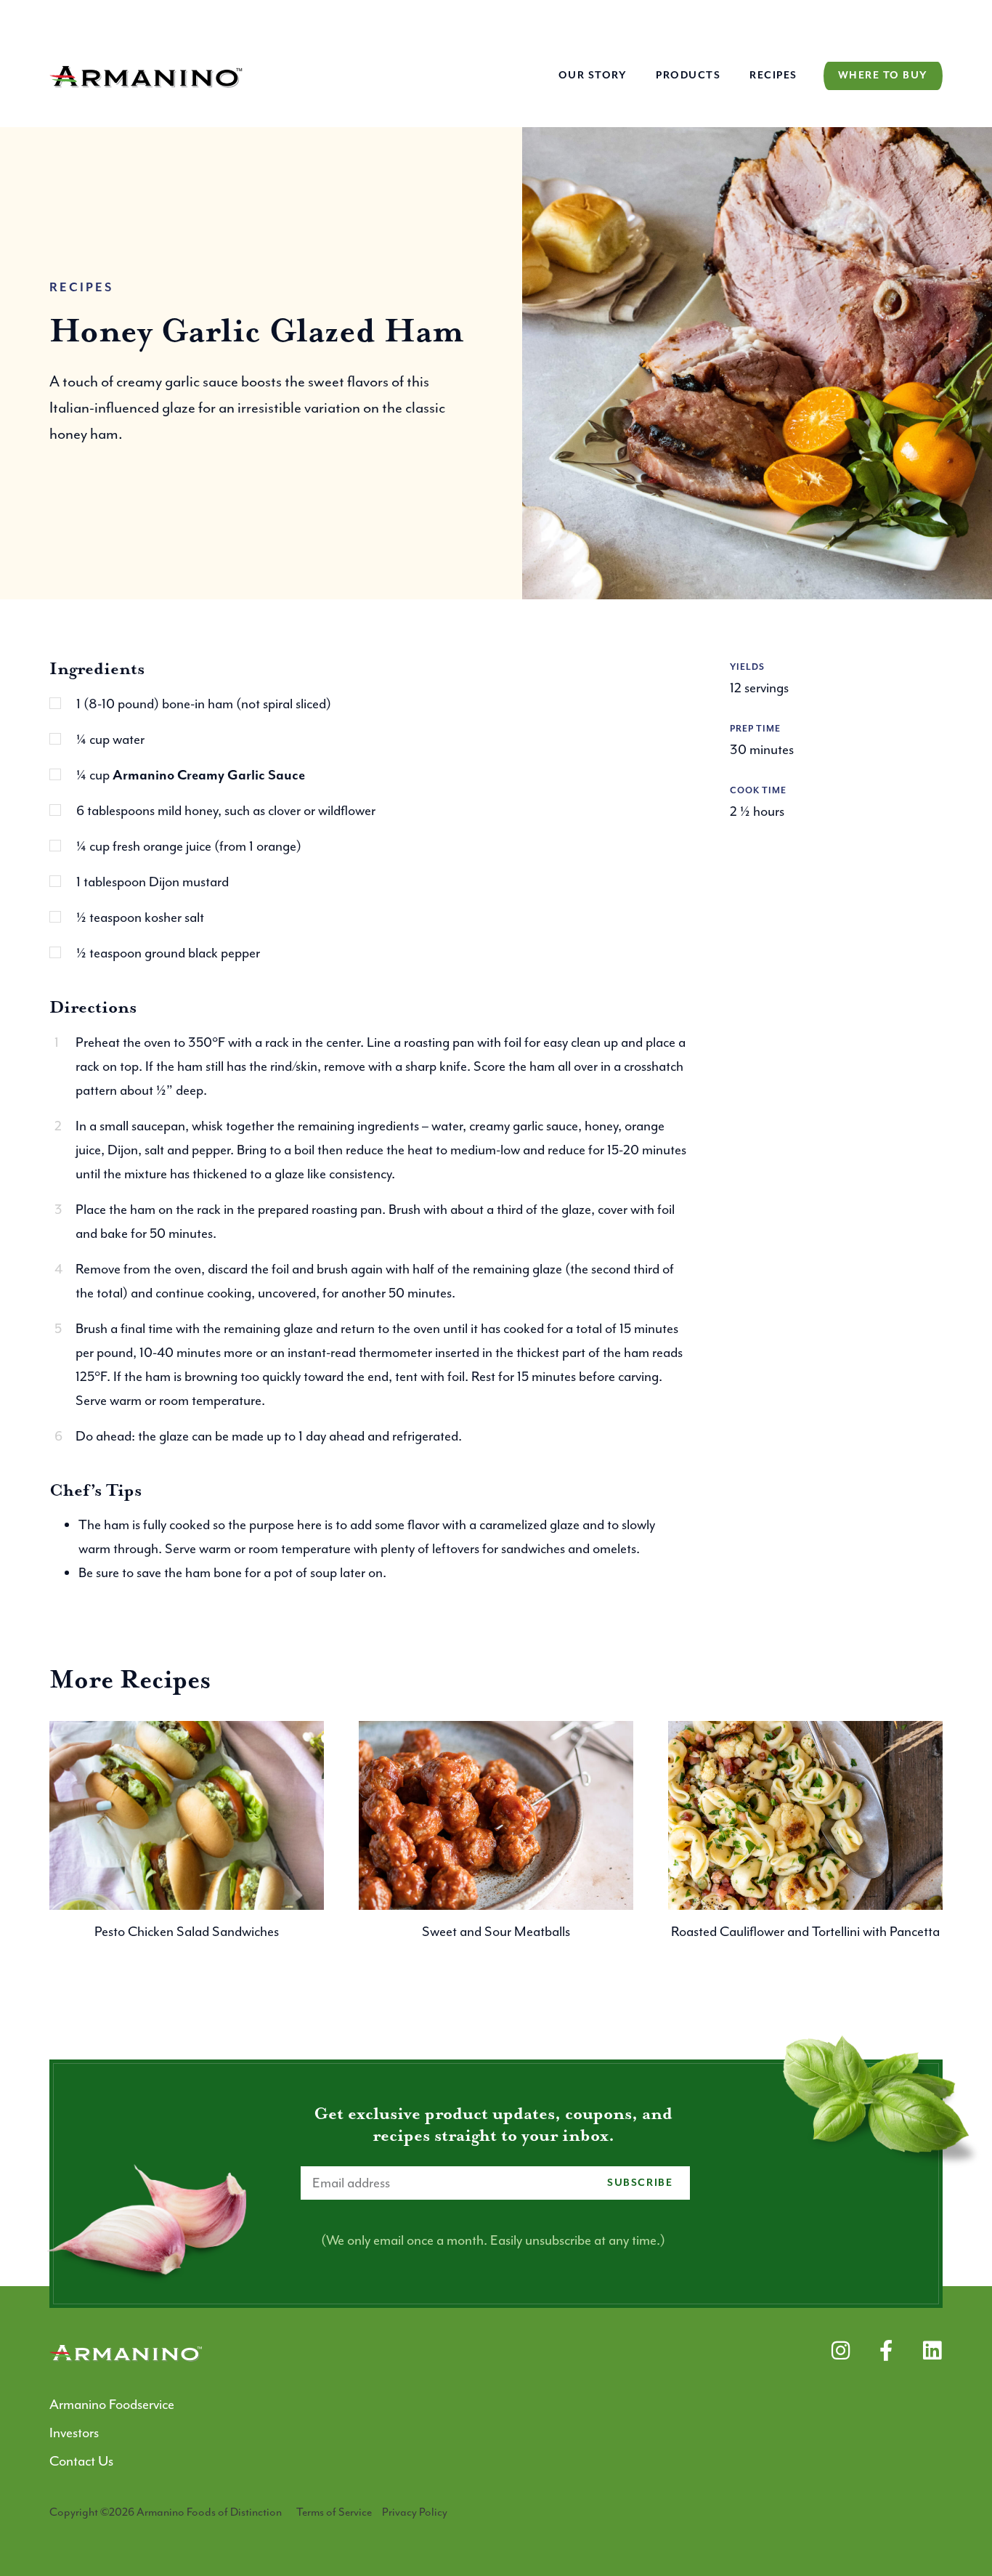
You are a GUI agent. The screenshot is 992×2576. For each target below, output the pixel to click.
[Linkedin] (932, 2350)
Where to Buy (883, 76)
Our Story (593, 76)
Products (688, 76)
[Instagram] (841, 2350)
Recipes (773, 76)
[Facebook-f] (886, 2350)
